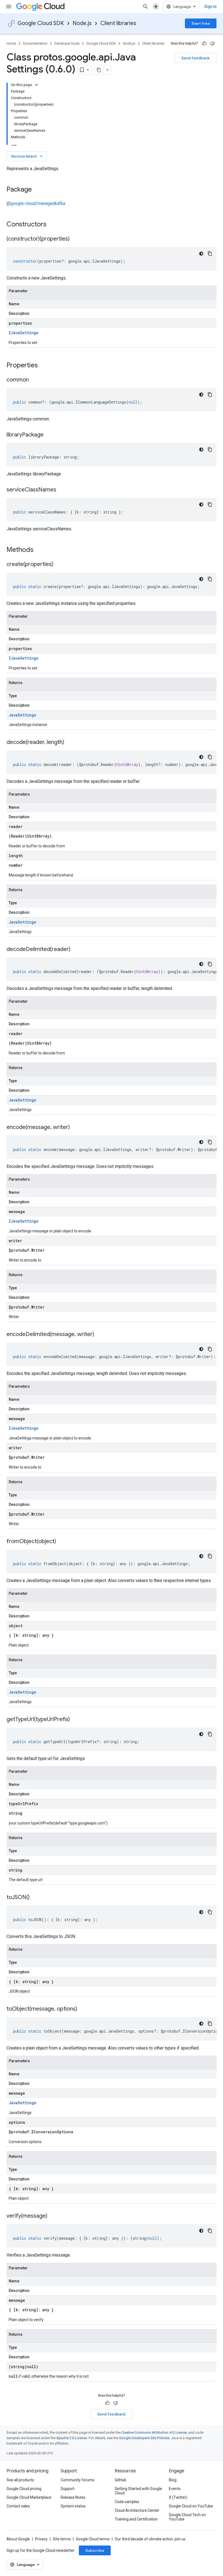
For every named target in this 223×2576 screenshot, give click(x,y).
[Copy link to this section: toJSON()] (35, 1898)
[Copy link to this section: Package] (37, 190)
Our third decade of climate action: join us (150, 2539)
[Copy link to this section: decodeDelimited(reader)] (76, 950)
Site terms (62, 2539)
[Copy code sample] (210, 254)
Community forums (78, 2480)
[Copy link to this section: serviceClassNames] (62, 490)
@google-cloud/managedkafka (36, 203)
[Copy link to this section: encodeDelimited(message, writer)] (100, 1335)
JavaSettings (22, 715)
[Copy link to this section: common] (34, 380)
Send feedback (196, 58)
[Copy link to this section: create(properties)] (59, 565)
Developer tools (67, 43)
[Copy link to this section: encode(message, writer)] (75, 1128)
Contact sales (18, 2506)
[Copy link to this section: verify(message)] (53, 2216)
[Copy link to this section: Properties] (45, 366)
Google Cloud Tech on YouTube (187, 2517)
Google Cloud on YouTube (191, 2506)
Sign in (210, 7)
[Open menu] (9, 7)
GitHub (120, 2480)
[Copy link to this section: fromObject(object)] (61, 1542)
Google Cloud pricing (24, 2489)
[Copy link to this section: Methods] (41, 550)
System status (73, 2506)
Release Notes (73, 2497)
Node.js (82, 23)
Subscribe (95, 2550)
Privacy (41, 2539)
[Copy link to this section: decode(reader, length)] (70, 743)
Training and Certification (136, 2519)
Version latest (27, 156)
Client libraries (118, 23)
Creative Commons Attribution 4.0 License (154, 2432)
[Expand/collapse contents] (36, 85)
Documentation (35, 43)
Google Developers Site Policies (144, 2438)
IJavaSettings (24, 333)
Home (11, 43)
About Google (18, 2539)
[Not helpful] (212, 44)
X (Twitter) (178, 2497)
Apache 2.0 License (72, 2438)
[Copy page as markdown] (99, 70)
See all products (20, 2480)
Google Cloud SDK (41, 23)
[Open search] (145, 7)
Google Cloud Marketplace (29, 2497)
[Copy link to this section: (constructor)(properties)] (75, 239)
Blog (173, 2480)
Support (68, 2489)
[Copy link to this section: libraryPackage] (49, 435)
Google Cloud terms (93, 2539)
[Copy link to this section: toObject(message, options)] (83, 2009)
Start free (201, 23)
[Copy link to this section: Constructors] (54, 225)
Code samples (127, 2502)
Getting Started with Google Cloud (138, 2491)
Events (175, 2489)
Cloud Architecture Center (137, 2510)
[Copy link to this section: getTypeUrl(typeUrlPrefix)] (75, 1720)
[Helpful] (204, 44)
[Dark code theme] (201, 254)
